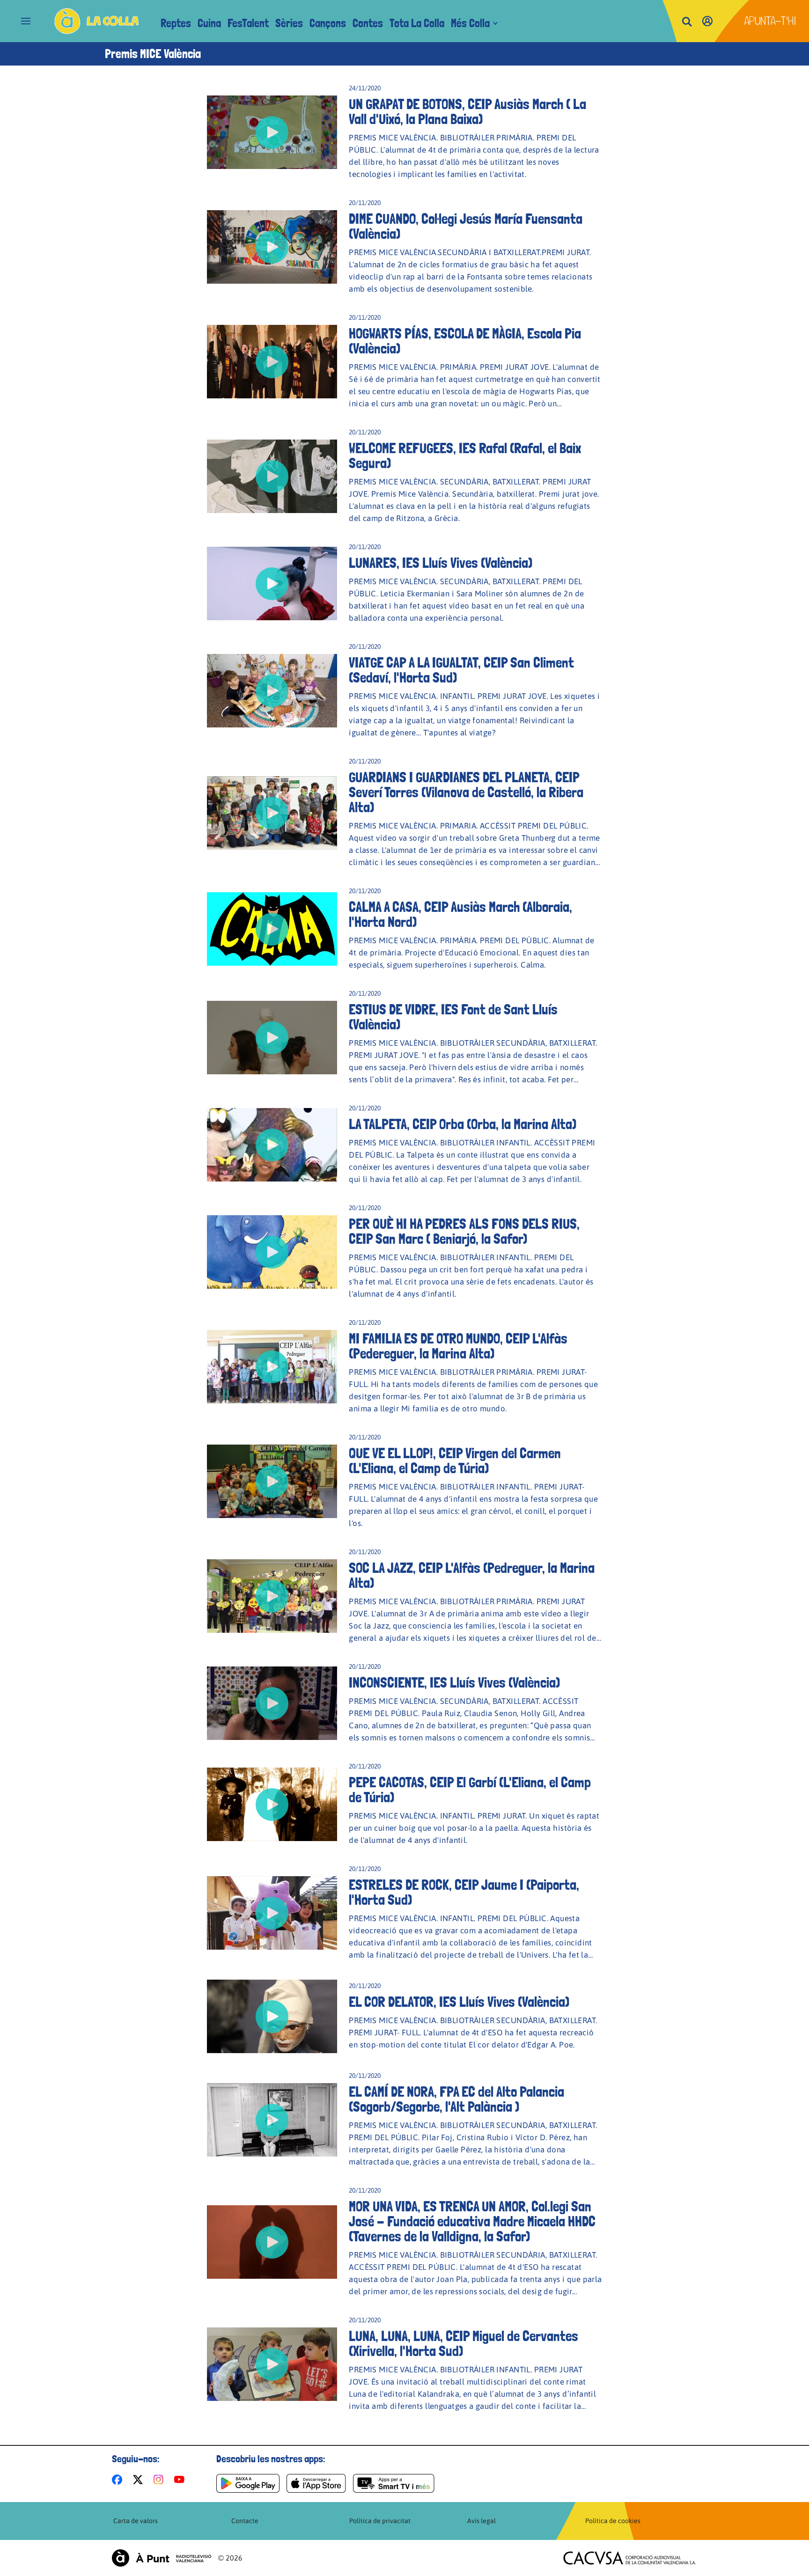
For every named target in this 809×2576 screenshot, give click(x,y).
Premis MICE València (153, 54)
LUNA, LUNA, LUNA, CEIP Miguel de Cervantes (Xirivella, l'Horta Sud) (463, 2344)
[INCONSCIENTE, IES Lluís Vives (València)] (272, 1703)
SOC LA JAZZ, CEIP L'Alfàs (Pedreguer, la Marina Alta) (472, 1576)
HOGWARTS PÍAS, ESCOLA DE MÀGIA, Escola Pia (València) (465, 341)
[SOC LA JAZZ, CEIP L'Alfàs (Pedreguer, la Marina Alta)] (272, 1596)
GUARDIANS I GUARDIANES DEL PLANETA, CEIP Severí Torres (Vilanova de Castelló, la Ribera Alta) (466, 793)
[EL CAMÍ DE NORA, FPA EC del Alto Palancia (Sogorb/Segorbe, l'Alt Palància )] (272, 2120)
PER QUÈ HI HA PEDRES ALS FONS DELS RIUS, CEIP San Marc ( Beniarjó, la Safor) (464, 1232)
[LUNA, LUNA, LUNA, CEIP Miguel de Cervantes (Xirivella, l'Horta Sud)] (272, 2364)
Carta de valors (136, 2521)
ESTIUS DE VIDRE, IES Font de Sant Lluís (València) (453, 1017)
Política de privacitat (380, 2521)
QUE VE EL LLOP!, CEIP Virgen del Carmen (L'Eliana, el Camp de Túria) (455, 1461)
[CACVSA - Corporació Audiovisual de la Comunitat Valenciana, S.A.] (630, 2558)
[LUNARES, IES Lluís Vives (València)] (272, 583)
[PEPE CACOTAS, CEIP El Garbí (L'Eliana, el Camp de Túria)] (272, 1804)
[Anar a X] (140, 2480)
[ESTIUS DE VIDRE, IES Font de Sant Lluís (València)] (272, 1038)
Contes (368, 23)
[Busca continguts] (687, 22)
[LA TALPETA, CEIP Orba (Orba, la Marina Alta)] (272, 1145)
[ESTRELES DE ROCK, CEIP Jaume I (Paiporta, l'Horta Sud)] (272, 1913)
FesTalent (248, 23)
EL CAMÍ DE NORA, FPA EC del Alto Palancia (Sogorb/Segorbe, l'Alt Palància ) (456, 2099)
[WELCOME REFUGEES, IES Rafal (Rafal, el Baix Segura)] (272, 476)
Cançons (328, 23)
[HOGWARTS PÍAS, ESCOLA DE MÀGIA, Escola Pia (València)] (272, 362)
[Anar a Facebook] (119, 2480)
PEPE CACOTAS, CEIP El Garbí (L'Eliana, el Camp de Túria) (470, 1790)
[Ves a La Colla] (97, 21)
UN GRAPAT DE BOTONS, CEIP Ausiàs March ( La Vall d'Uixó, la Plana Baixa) (467, 112)
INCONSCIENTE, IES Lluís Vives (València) (454, 1683)
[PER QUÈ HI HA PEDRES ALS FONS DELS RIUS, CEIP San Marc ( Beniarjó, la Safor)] (272, 1252)
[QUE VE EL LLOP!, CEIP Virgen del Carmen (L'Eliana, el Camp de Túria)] (272, 1481)
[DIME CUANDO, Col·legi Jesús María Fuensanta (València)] (272, 247)
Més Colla (470, 23)
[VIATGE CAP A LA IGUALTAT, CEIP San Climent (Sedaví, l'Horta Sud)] (272, 691)
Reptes (176, 23)
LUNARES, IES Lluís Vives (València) (441, 563)
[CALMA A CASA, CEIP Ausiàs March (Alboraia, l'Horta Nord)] (272, 929)
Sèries (289, 23)
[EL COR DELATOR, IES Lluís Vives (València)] (272, 2016)
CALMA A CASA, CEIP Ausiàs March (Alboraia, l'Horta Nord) (460, 915)
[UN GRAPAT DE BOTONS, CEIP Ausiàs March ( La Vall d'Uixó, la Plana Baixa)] (272, 132)
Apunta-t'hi (770, 21)
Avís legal (482, 2521)
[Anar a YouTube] (181, 2480)
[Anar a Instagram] (160, 2480)
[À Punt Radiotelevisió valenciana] (162, 2558)
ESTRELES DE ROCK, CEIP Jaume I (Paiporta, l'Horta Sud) (464, 1893)
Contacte (245, 2521)
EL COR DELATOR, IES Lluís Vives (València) (459, 2002)
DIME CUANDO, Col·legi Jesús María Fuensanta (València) (466, 227)
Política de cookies (613, 2521)
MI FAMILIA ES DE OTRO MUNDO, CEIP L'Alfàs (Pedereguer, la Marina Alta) (458, 1346)
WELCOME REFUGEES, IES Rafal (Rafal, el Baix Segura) (465, 456)
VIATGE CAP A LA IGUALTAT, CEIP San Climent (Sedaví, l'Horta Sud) (461, 670)
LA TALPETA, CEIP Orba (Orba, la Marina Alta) (463, 1124)
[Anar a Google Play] (248, 2483)
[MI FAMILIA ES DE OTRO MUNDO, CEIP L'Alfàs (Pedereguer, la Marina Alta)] (272, 1367)
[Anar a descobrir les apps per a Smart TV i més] (394, 2483)
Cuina (209, 23)
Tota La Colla (417, 23)
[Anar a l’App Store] (316, 2483)
